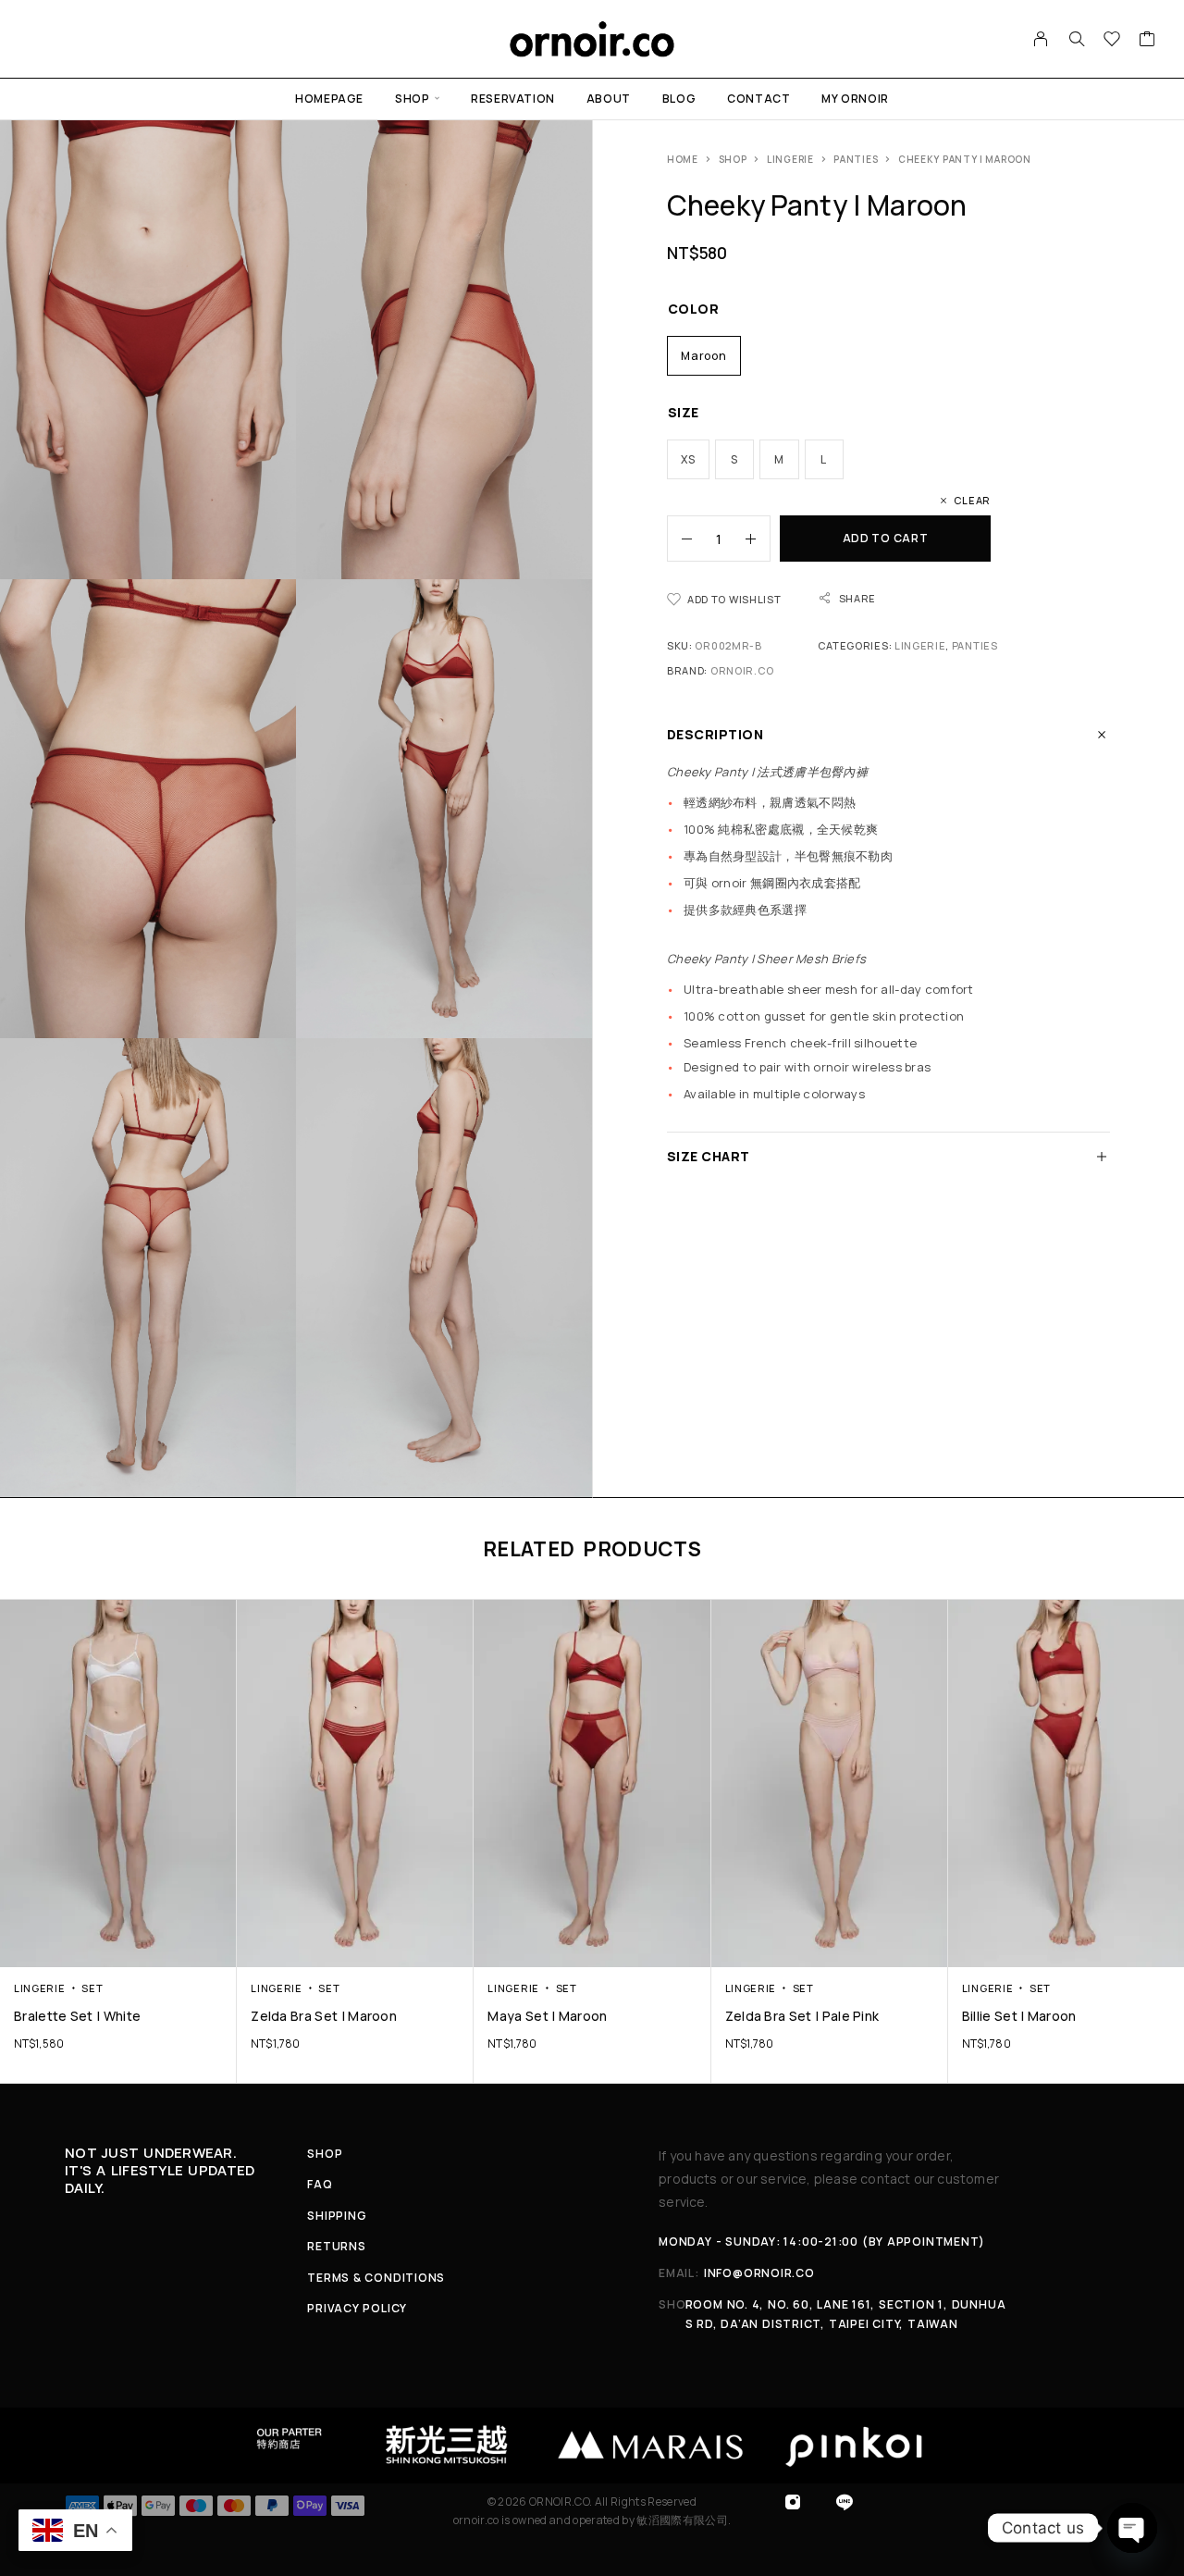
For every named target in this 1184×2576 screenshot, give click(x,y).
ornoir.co (742, 670)
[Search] (1077, 39)
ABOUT (609, 99)
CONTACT (758, 99)
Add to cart (886, 538)
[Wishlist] (1112, 41)
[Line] (845, 2502)
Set (92, 1988)
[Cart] (1147, 41)
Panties (856, 159)
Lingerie (790, 159)
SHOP (412, 99)
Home (683, 159)
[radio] (704, 356)
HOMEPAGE (329, 99)
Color (693, 309)
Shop (733, 159)
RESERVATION (513, 99)
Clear (972, 500)
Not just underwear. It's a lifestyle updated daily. (160, 2170)
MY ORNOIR (855, 99)
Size (684, 412)
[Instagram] (793, 2502)
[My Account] (1041, 39)
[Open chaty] (1132, 2528)
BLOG (679, 99)
